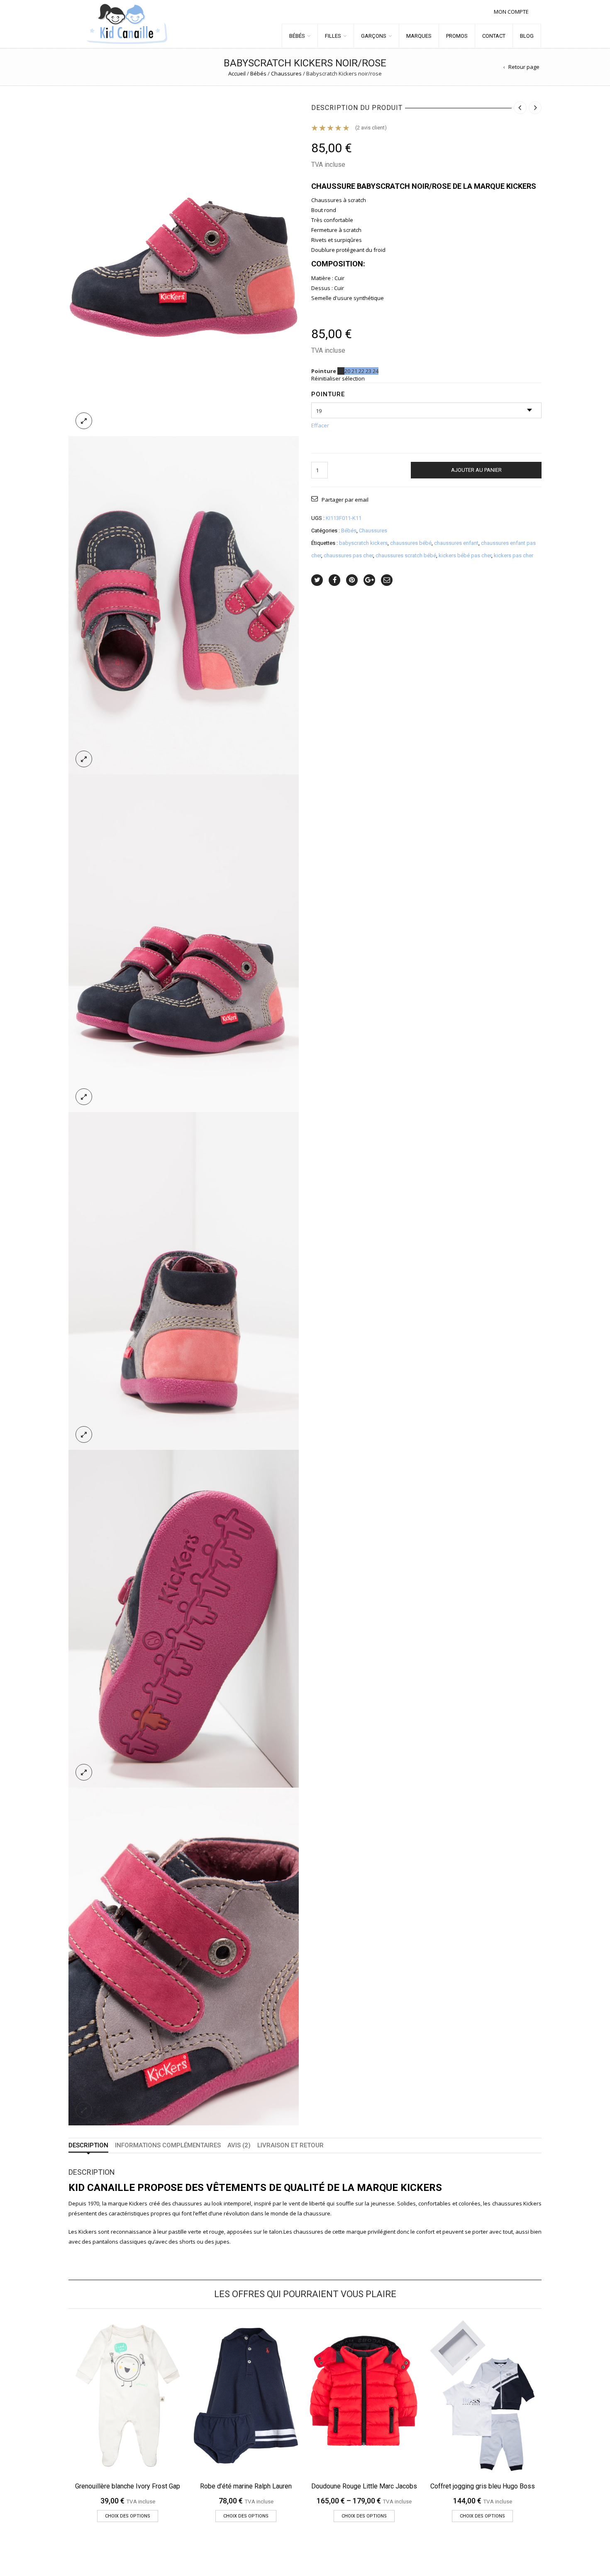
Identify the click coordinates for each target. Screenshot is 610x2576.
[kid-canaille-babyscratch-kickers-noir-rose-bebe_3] (184, 942)
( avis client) (371, 128)
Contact (494, 36)
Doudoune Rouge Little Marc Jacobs (364, 2486)
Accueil (237, 73)
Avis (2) (239, 2145)
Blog (527, 36)
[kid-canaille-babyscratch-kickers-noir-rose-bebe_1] (184, 267)
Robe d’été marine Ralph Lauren (246, 2486)
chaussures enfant (456, 543)
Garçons (374, 36)
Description (88, 2145)
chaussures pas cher (348, 555)
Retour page (524, 67)
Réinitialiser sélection (338, 378)
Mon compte (511, 12)
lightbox (84, 421)
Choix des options (128, 2516)
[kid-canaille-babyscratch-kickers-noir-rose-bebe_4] (184, 1280)
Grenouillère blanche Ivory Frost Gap (128, 2486)
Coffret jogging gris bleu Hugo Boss (483, 2486)
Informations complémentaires (168, 2145)
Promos (457, 36)
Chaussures (286, 73)
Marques (419, 36)
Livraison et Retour (290, 2145)
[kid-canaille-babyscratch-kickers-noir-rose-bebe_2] (184, 605)
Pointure (328, 394)
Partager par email (345, 500)
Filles (333, 36)
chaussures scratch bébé (406, 555)
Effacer (320, 425)
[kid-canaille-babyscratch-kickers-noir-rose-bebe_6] (184, 1956)
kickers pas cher (514, 555)
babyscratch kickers (363, 543)
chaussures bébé (411, 543)
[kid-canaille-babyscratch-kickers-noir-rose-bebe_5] (184, 1618)
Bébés (297, 36)
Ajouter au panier (476, 470)
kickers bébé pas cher (465, 555)
